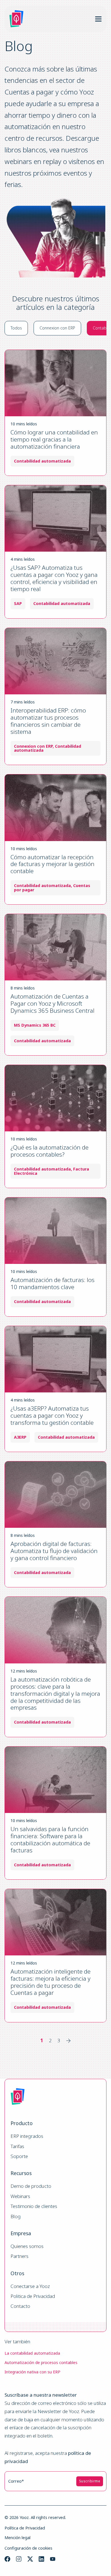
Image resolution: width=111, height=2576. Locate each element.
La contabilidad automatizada (32, 2353)
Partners (19, 2256)
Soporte (19, 2156)
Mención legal (18, 2538)
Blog (16, 2217)
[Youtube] (53, 2559)
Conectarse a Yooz (30, 2286)
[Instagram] (19, 2559)
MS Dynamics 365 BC (35, 1025)
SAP (18, 604)
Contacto (20, 2306)
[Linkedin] (41, 2559)
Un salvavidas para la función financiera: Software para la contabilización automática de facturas (50, 1839)
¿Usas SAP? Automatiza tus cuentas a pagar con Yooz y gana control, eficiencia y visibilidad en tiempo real (54, 578)
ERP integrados (27, 2136)
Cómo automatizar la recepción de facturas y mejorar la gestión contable (53, 864)
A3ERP (20, 1437)
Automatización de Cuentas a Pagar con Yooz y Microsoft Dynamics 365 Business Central (53, 1003)
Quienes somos (27, 2246)
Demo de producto (31, 2186)
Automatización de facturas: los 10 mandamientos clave (53, 1283)
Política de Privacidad (25, 2528)
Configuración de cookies (28, 2548)
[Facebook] (7, 2559)
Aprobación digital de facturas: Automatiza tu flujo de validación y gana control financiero (54, 1551)
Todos (16, 328)
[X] (30, 2559)
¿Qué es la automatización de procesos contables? (50, 1151)
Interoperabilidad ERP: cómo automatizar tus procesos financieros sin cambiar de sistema (48, 721)
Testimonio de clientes (34, 2206)
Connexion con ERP (57, 328)
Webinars (20, 2196)
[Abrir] (98, 19)
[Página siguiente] (68, 2041)
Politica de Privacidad (33, 2296)
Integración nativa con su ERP (32, 2372)
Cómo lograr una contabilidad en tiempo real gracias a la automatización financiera (54, 439)
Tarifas (17, 2147)
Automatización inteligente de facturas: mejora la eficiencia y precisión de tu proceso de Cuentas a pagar (51, 1982)
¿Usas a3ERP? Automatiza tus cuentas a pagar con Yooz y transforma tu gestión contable (52, 1415)
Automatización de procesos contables (41, 2362)
